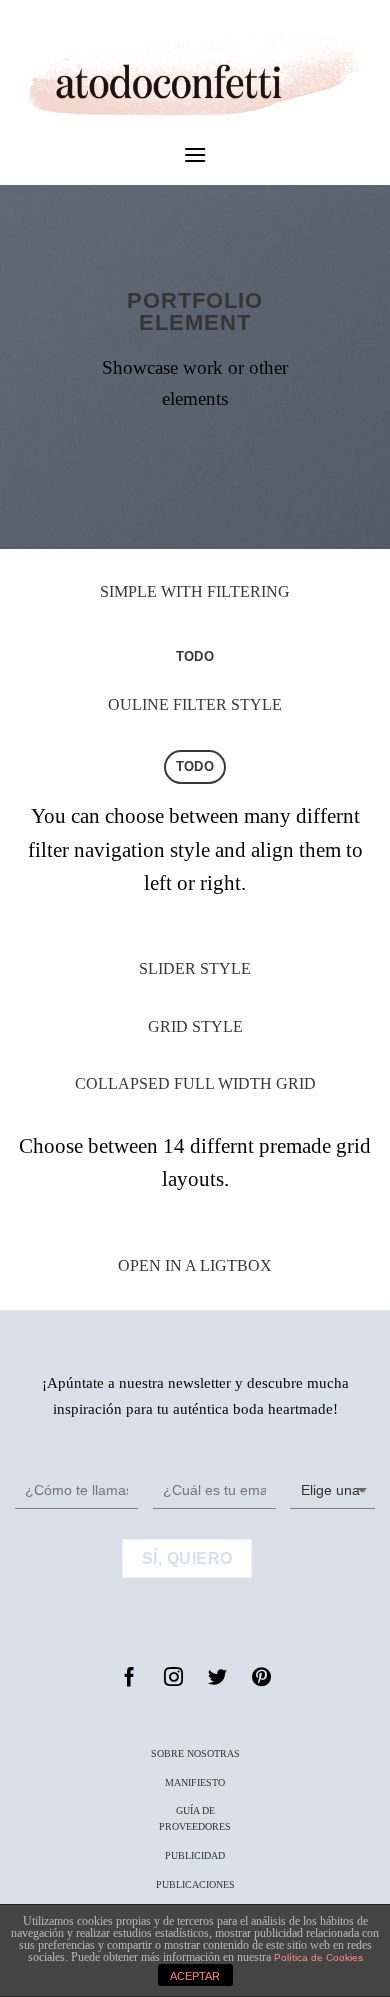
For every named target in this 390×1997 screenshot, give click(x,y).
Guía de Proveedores (195, 1818)
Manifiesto (195, 1782)
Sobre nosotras (195, 1753)
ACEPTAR (195, 1976)
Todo (195, 656)
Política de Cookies (318, 1957)
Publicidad (195, 1855)
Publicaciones (195, 1884)
